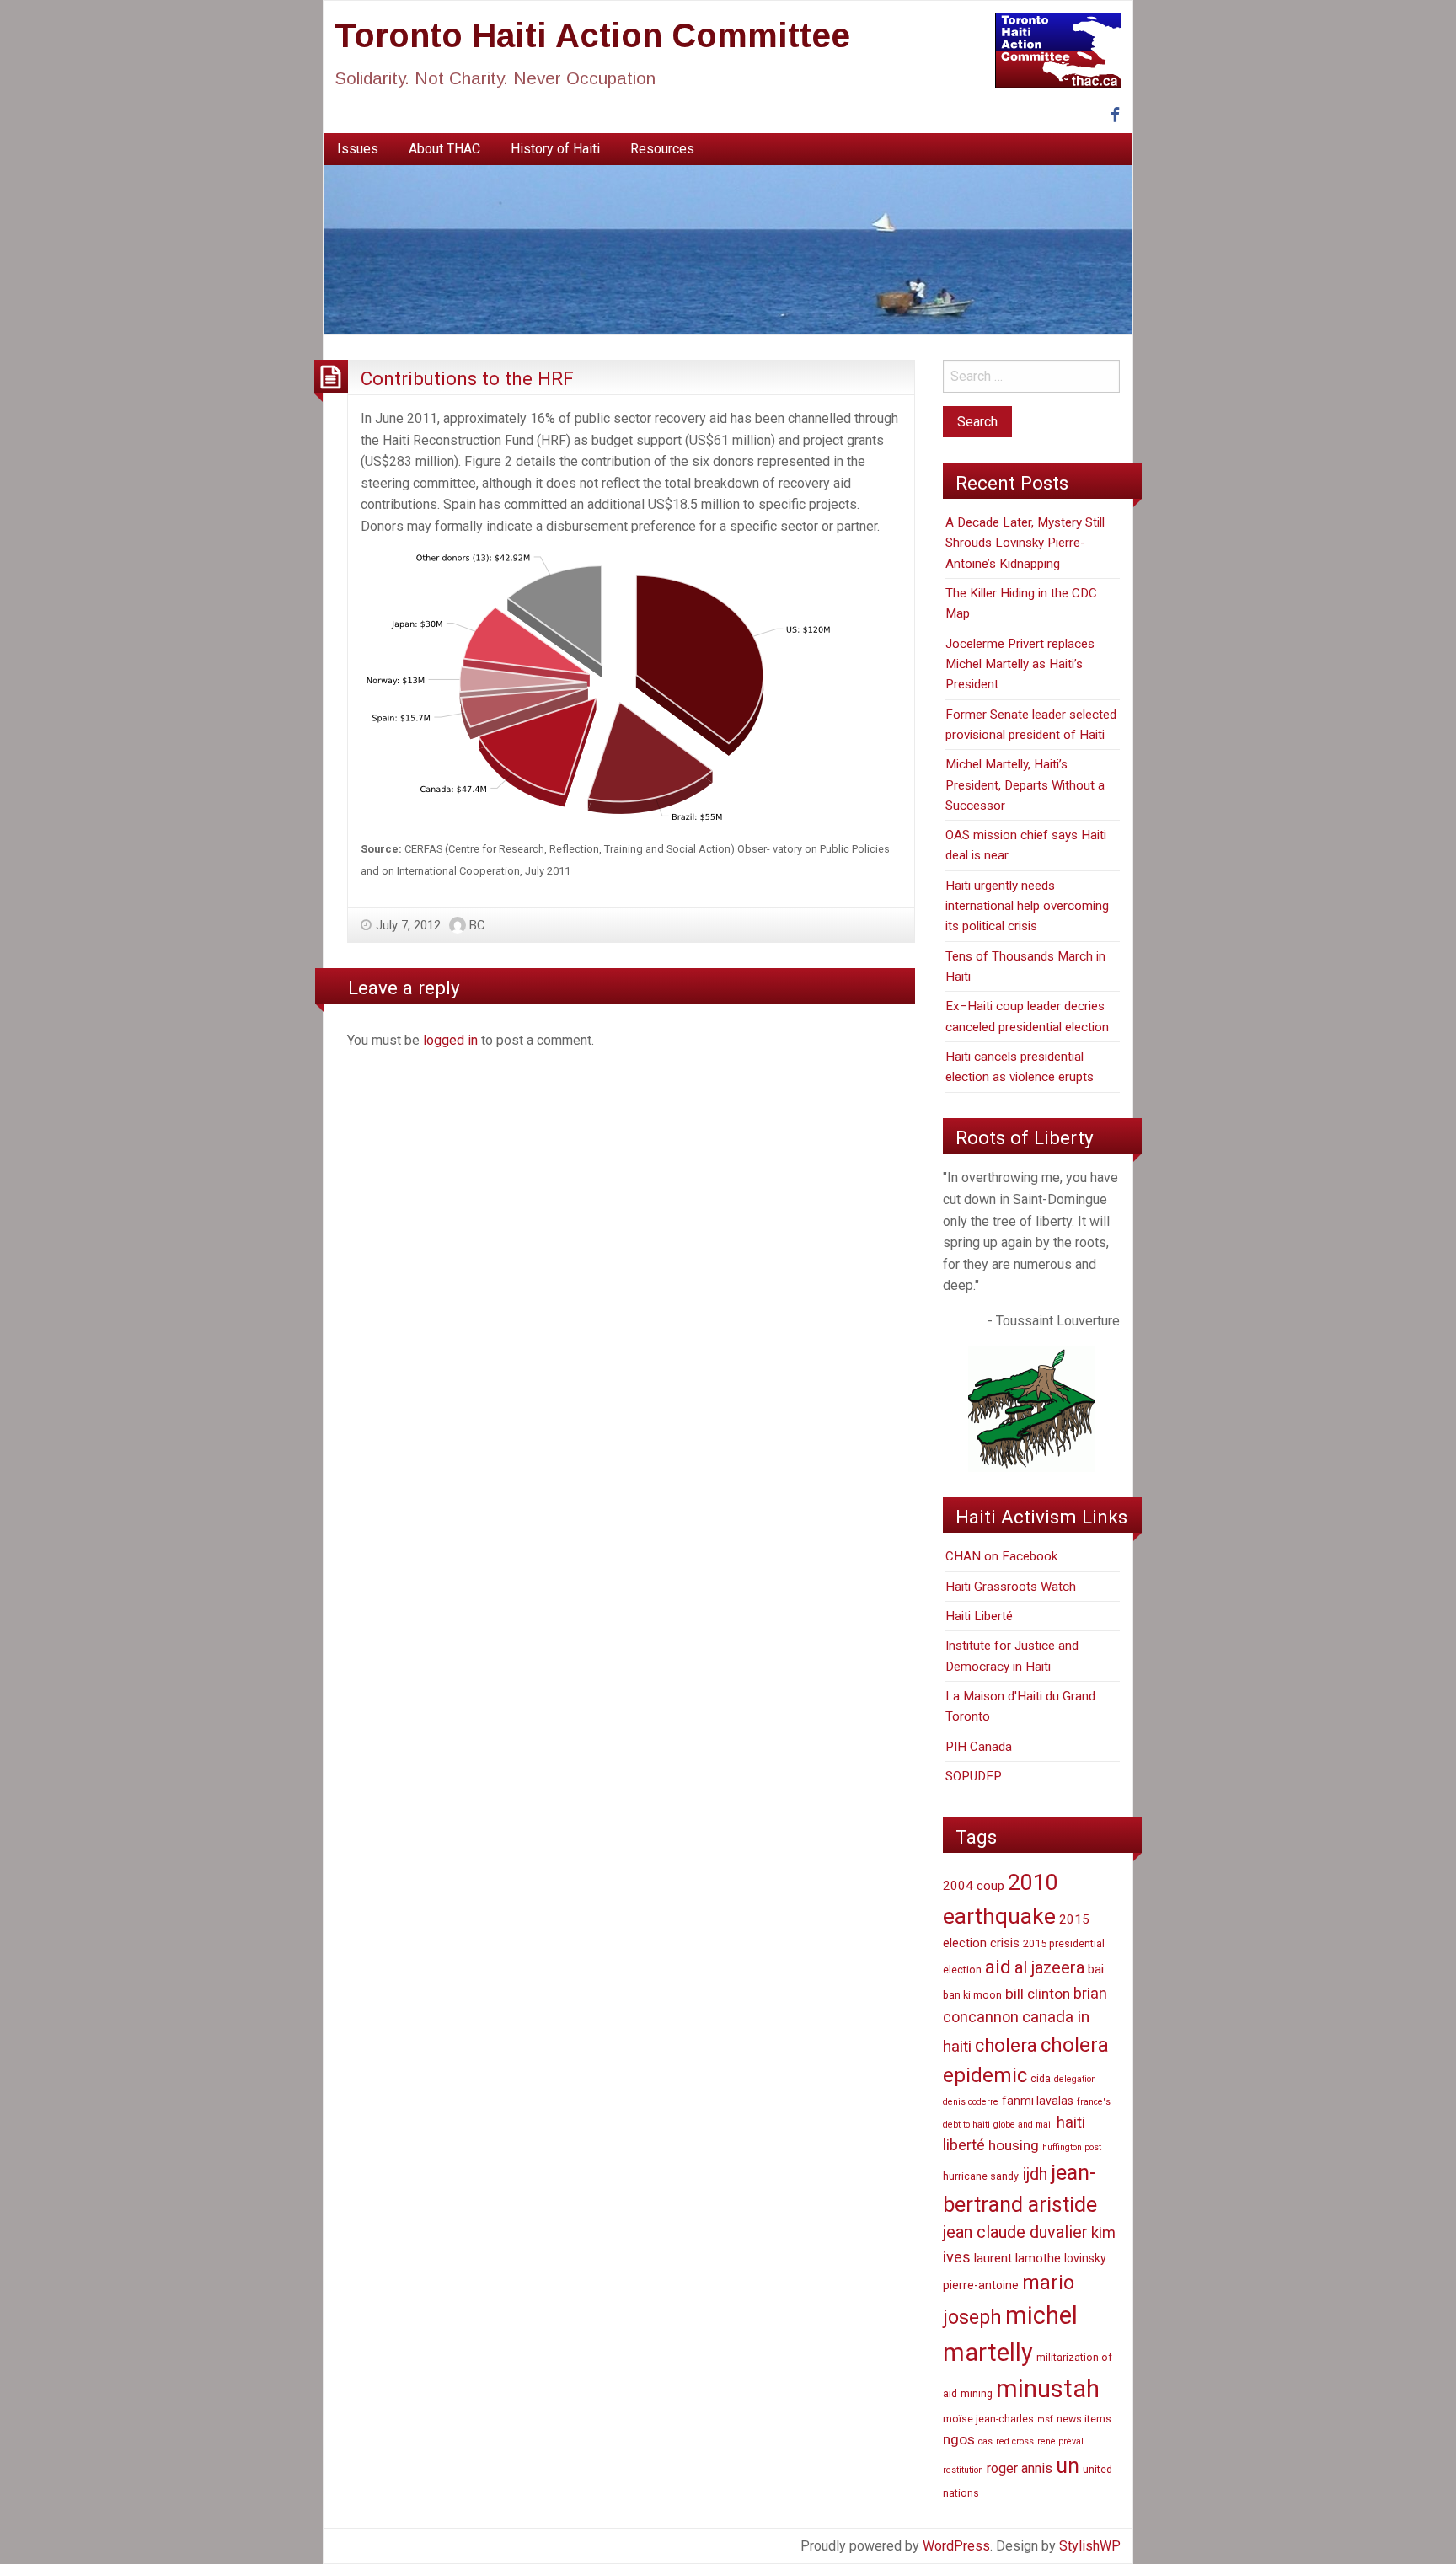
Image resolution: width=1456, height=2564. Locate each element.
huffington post (1072, 2147)
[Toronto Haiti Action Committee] (728, 249)
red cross (1015, 2441)
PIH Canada (979, 1747)
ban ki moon (972, 1995)
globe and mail (1023, 2125)
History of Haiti (555, 149)
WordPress (956, 2546)
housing (1014, 2145)
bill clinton (1038, 1994)
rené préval (1060, 2441)
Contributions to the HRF (467, 378)
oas (985, 2441)
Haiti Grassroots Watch (1011, 1587)
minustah (1048, 2389)
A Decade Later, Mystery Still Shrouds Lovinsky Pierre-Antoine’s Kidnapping (1025, 543)
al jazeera (1049, 1968)
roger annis (1020, 2468)
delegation (1075, 2079)
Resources (662, 149)
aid (998, 1967)
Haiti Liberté (979, 1616)
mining (977, 2393)
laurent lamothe (1017, 2258)
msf (1045, 2419)
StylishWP (1090, 2546)
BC (477, 925)
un (1068, 2466)
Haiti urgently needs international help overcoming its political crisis (1027, 906)
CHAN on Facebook (1001, 1556)
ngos (959, 2439)
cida (1041, 2078)
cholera (1006, 2045)
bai (1096, 1969)
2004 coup (974, 1886)
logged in (450, 1040)
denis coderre (971, 2102)
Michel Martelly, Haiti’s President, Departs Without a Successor (1025, 785)
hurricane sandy (981, 2176)
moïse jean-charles (988, 2419)
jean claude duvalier (1015, 2232)
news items (1084, 2419)
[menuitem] (358, 149)
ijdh (1035, 2174)
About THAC (444, 149)
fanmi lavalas (1038, 2101)
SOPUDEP (974, 1776)
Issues (358, 149)
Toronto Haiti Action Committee (592, 35)
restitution (963, 2470)
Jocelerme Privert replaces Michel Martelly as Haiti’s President (1020, 664)
